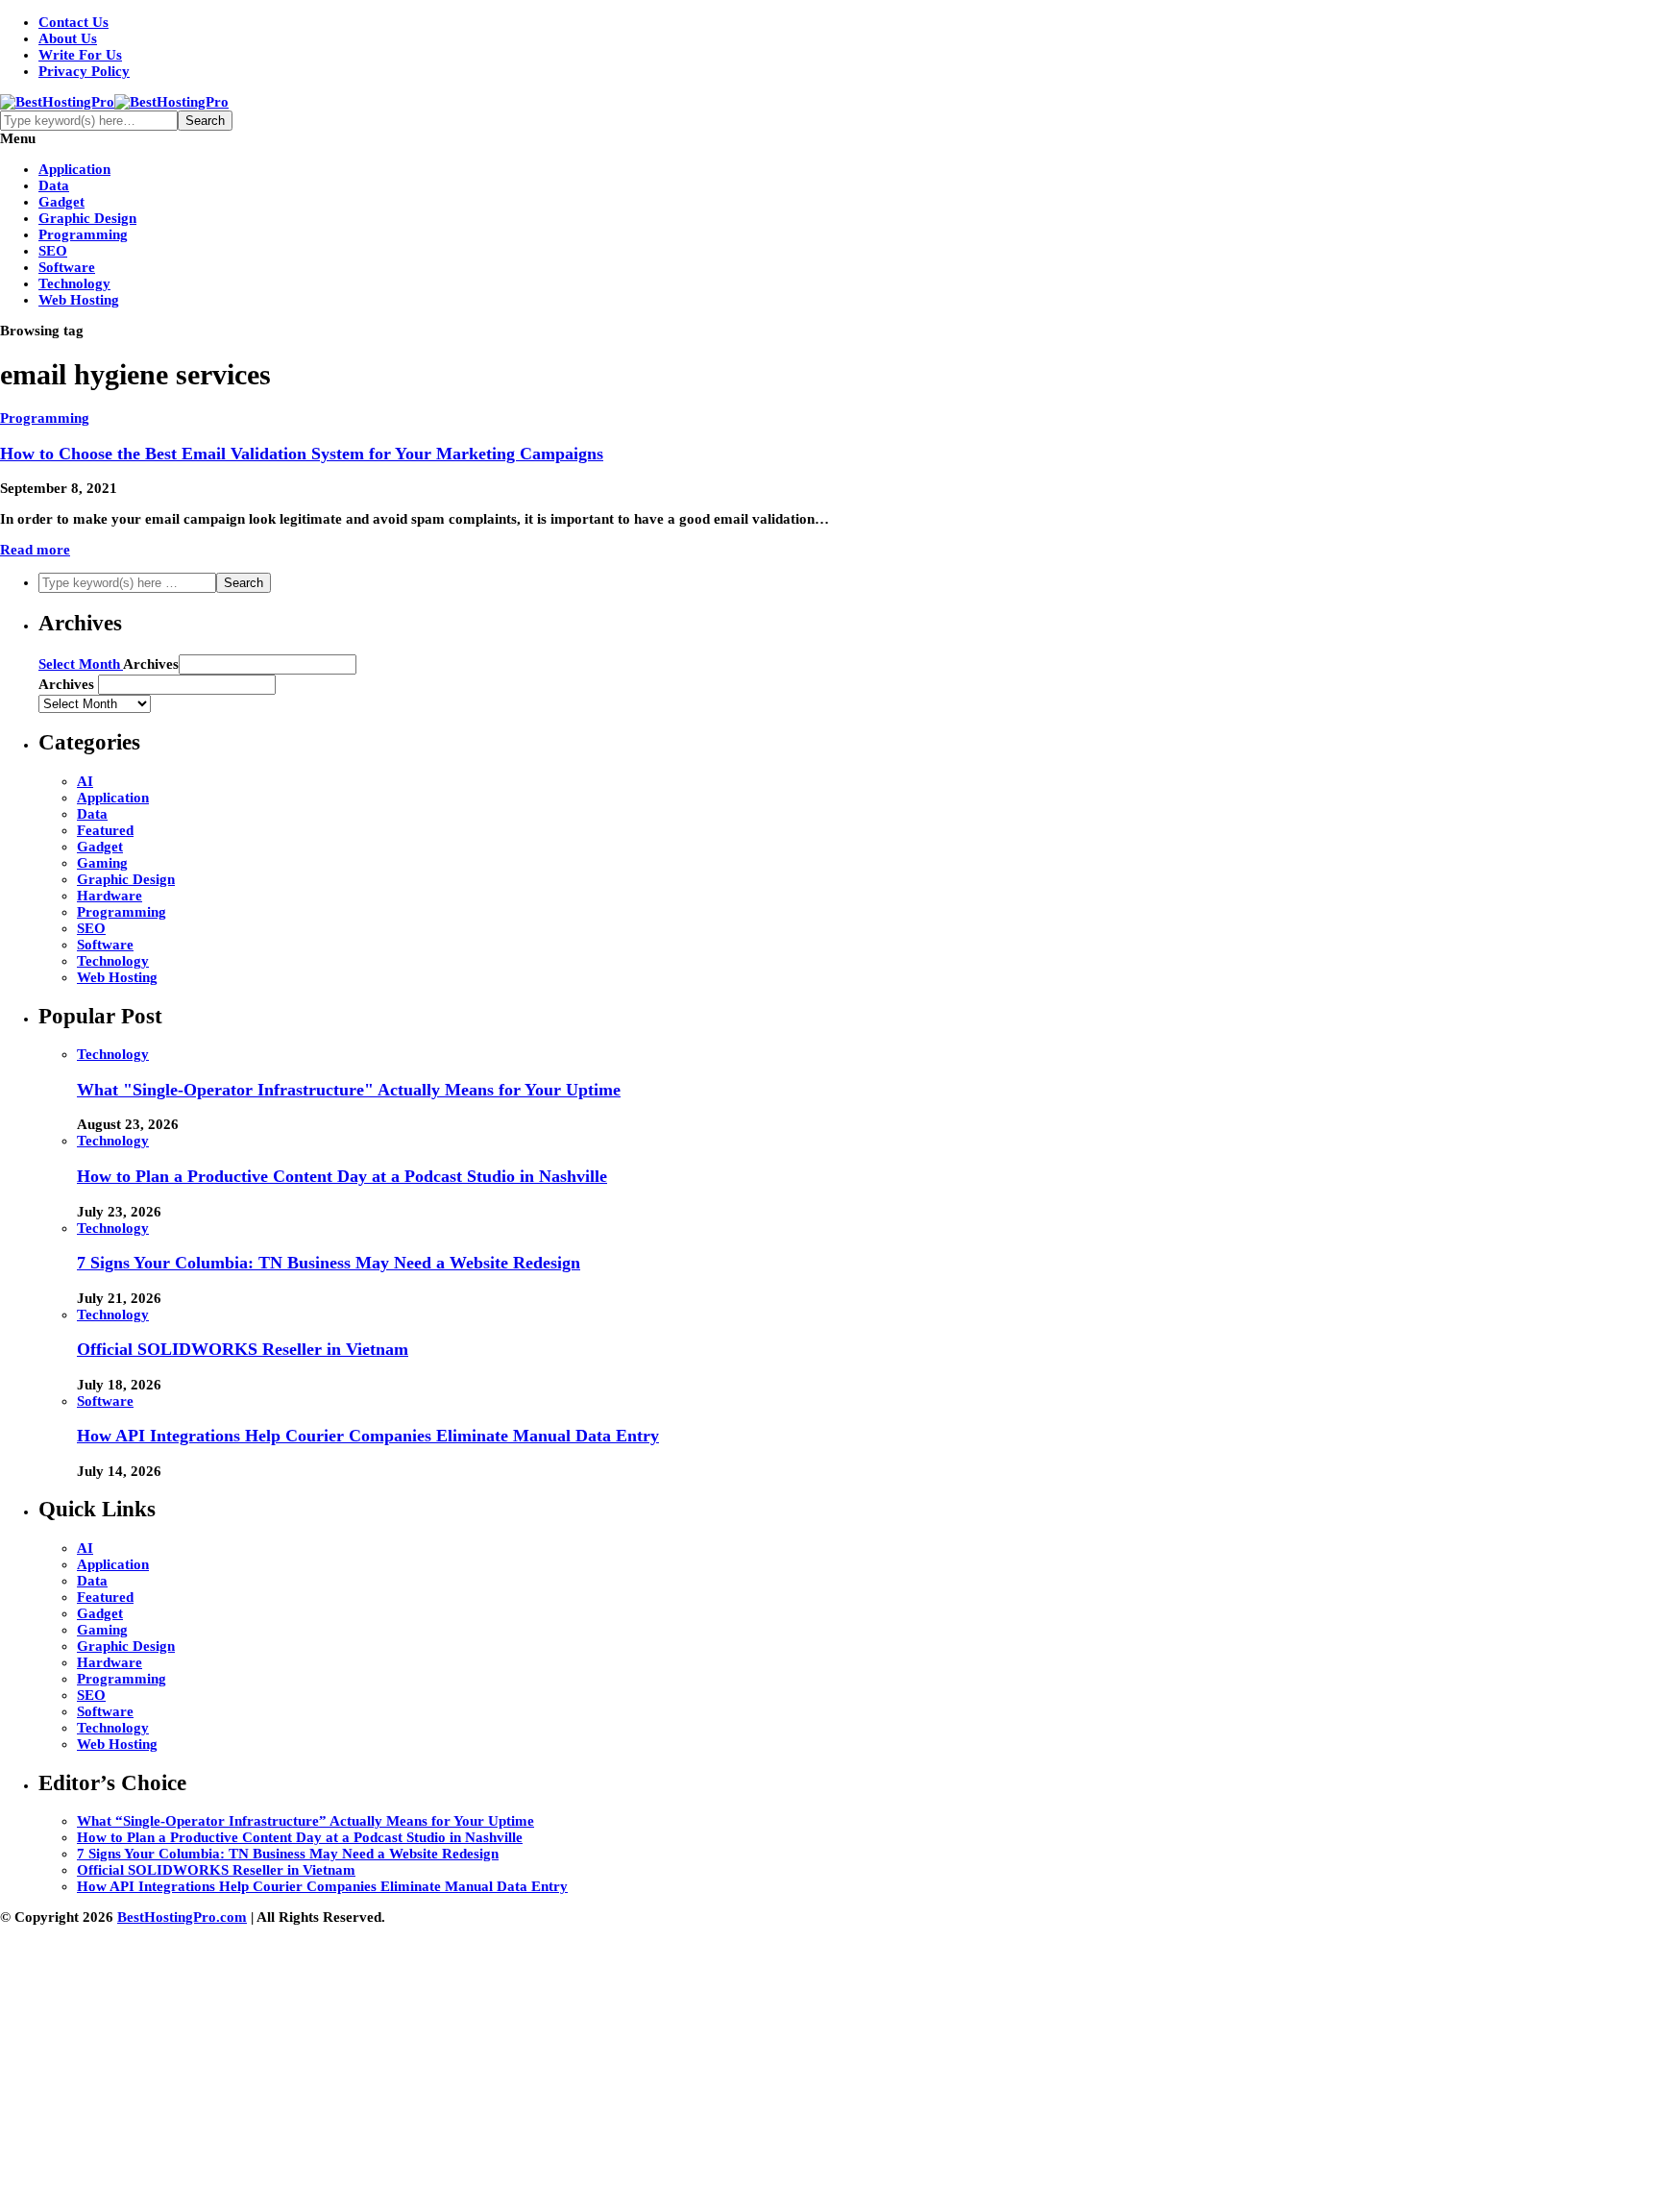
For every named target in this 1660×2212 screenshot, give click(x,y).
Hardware (110, 896)
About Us (68, 38)
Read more (35, 550)
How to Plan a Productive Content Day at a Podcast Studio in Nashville (342, 1176)
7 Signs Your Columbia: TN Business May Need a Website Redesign (329, 1263)
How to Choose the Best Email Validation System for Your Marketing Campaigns (302, 454)
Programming (83, 234)
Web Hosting (79, 300)
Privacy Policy (84, 71)
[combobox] (187, 685)
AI (85, 781)
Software (67, 267)
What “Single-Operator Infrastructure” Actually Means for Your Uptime (305, 1821)
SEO (53, 251)
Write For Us (80, 55)
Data (54, 185)
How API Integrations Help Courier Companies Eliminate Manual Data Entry (368, 1436)
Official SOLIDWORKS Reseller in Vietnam (243, 1349)
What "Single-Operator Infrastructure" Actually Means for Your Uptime (349, 1090)
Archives (151, 664)
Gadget (61, 202)
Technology (74, 283)
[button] (268, 664)
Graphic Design (87, 218)
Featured (105, 830)
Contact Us (73, 22)
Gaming (102, 863)
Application (74, 169)
